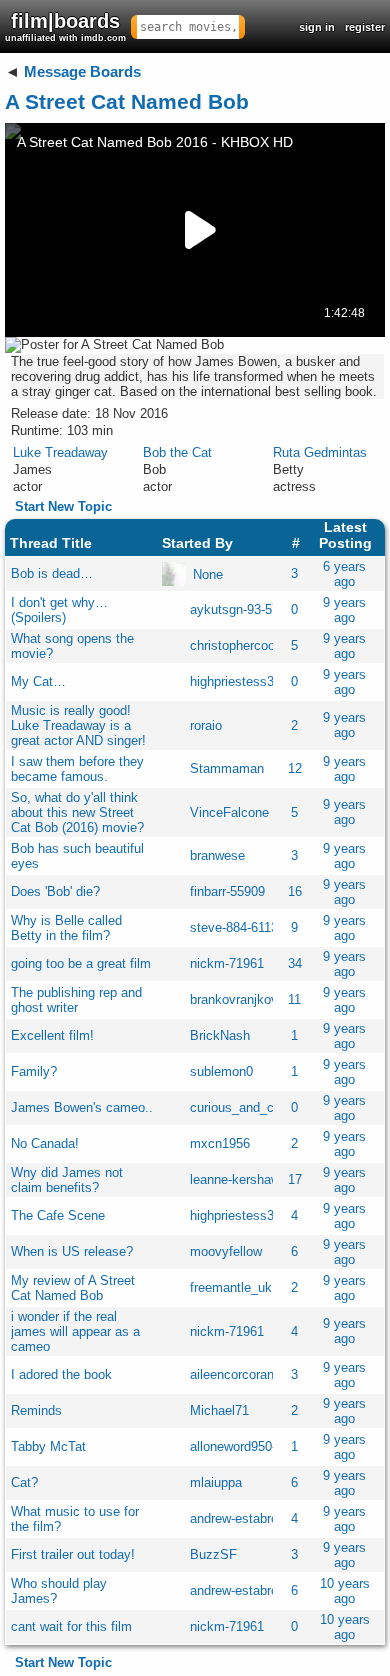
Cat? (24, 1482)
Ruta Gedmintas (320, 452)
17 (295, 1179)
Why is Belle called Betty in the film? (66, 928)
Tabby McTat (48, 1446)
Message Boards (82, 71)
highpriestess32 (235, 681)
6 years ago (344, 574)
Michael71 (219, 1410)
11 (294, 999)
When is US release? (72, 1251)
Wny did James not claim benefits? (67, 1180)
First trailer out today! (73, 1554)
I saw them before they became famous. (77, 769)
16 (295, 891)
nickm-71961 (227, 963)
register (365, 27)
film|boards (65, 26)
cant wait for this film (71, 1626)
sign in (317, 27)
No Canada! (45, 1143)
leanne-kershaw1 (238, 1179)
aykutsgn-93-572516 (248, 609)
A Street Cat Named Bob (127, 101)
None (208, 573)
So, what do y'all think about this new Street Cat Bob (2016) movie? (77, 812)
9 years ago (344, 610)
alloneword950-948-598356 (266, 1446)
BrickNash (220, 1035)
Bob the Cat (177, 452)
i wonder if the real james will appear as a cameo (75, 1331)
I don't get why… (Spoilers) (59, 610)
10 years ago (345, 1591)
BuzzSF (213, 1554)
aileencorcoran (232, 1374)
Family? (34, 1071)
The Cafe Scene (58, 1215)
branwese (217, 855)
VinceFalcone (229, 812)
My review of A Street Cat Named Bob (73, 1288)
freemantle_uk (231, 1287)
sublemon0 (221, 1071)
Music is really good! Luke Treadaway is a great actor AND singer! (78, 725)
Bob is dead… (52, 573)
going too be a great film (81, 963)
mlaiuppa (216, 1482)
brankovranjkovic (239, 999)
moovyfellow (226, 1251)
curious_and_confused (255, 1107)
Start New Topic (63, 506)
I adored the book (61, 1374)
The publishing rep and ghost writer (76, 1000)
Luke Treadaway (60, 452)
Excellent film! (52, 1035)
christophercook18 (243, 645)
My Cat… (38, 681)
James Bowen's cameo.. (82, 1107)
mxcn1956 (220, 1143)
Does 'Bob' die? (55, 891)
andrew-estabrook (241, 1518)
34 (295, 963)
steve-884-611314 (241, 927)
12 (295, 768)
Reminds (36, 1410)
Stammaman (227, 768)
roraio (206, 725)
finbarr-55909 (227, 891)
